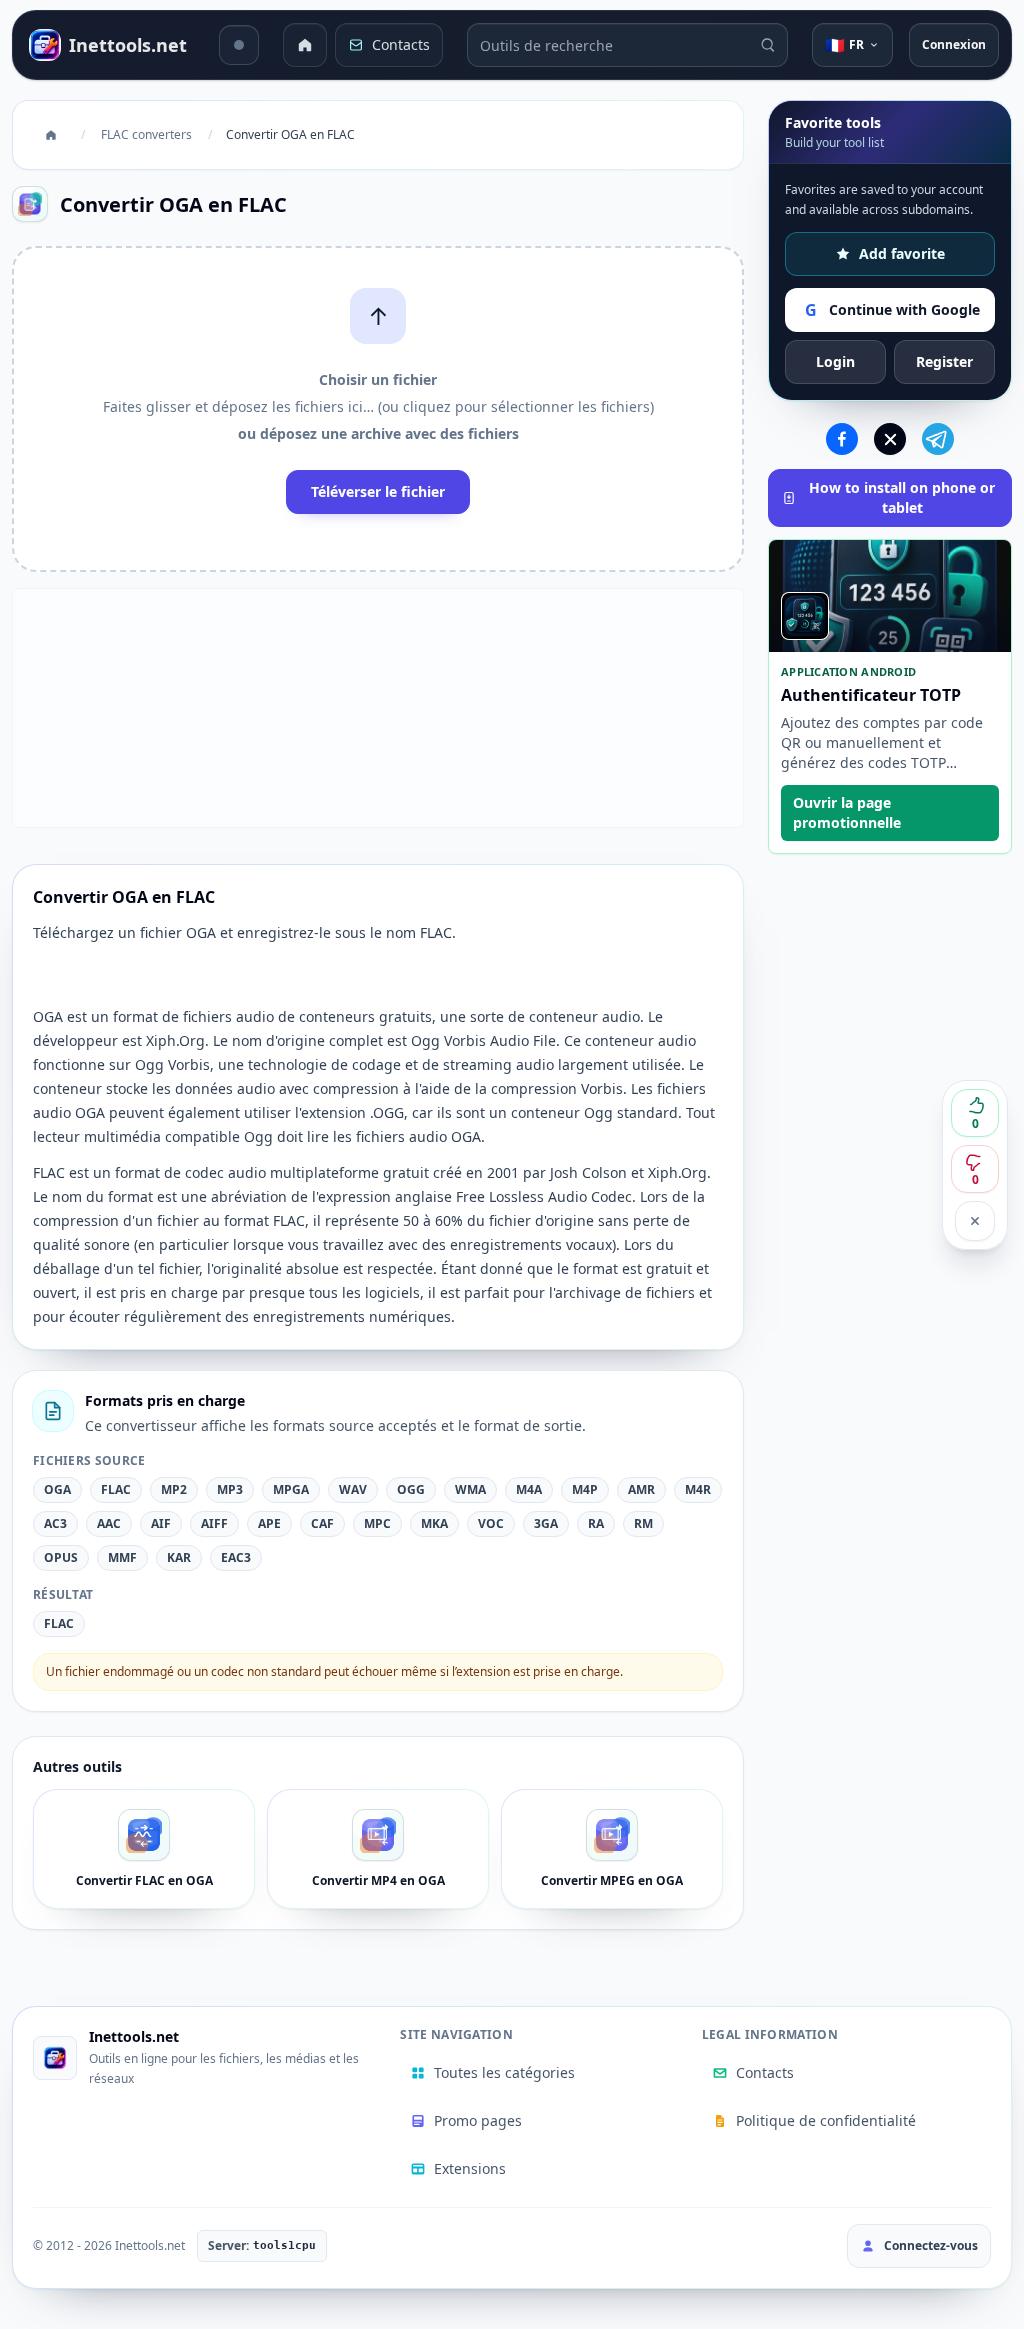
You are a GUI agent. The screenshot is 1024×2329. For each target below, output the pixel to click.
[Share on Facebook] (842, 439)
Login (835, 361)
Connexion (954, 44)
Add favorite (902, 253)
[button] (378, 409)
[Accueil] (305, 45)
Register (944, 361)
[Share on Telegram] (938, 439)
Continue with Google (892, 310)
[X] (890, 439)
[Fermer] (975, 1221)
